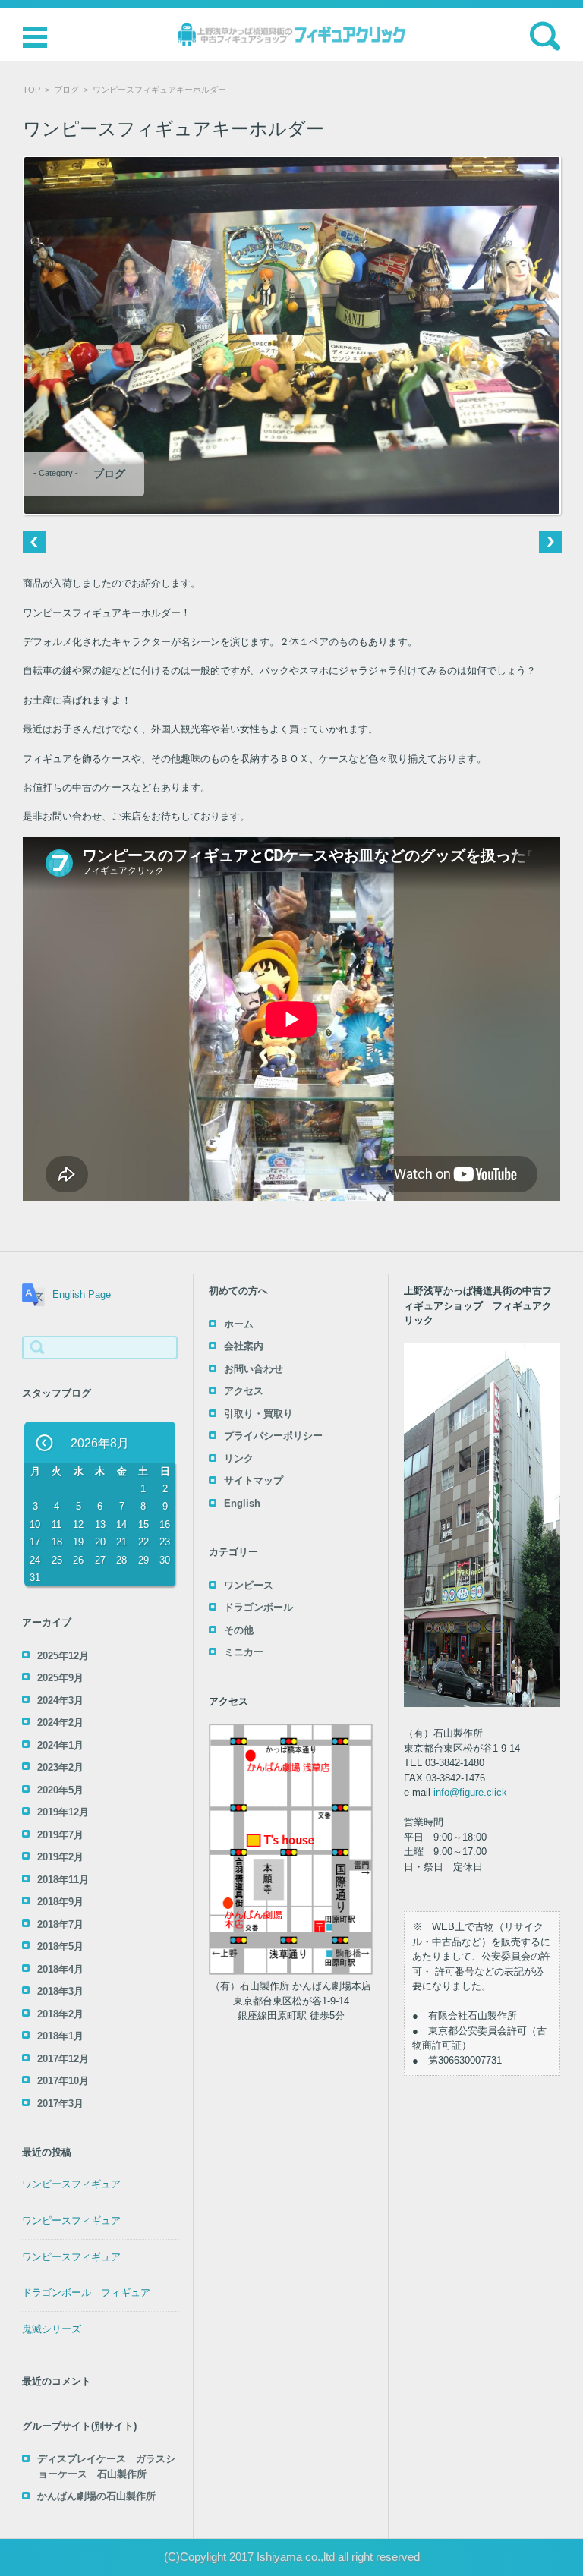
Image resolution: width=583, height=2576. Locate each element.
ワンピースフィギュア (71, 2184)
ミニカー (244, 1652)
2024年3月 (60, 1701)
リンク (239, 1458)
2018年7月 (60, 1924)
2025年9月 (60, 1678)
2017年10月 (63, 2081)
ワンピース (249, 1585)
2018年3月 (60, 1991)
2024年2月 (60, 1723)
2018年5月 (60, 1946)
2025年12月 (63, 1656)
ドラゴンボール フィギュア (86, 2293)
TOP (32, 90)
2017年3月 (60, 2104)
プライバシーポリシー (273, 1436)
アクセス (244, 1391)
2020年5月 (60, 1790)
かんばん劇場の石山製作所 (96, 2496)
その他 (239, 1630)
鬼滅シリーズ (52, 2329)
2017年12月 (63, 2059)
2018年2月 (60, 2014)
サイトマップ (254, 1480)
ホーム (239, 1324)
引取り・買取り (258, 1414)
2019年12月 (63, 1812)
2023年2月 (60, 1767)
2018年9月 (60, 1902)
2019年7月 (60, 1835)
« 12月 (45, 1444)
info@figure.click (470, 1792)
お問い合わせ (254, 1369)
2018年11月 (63, 1880)
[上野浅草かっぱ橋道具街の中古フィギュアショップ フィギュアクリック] (291, 34)
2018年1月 (60, 2036)
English (242, 1503)
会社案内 (244, 1346)
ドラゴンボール (258, 1607)
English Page (82, 1294)
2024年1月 (60, 1745)
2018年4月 (60, 1969)
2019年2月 (60, 1857)
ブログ (66, 90)
